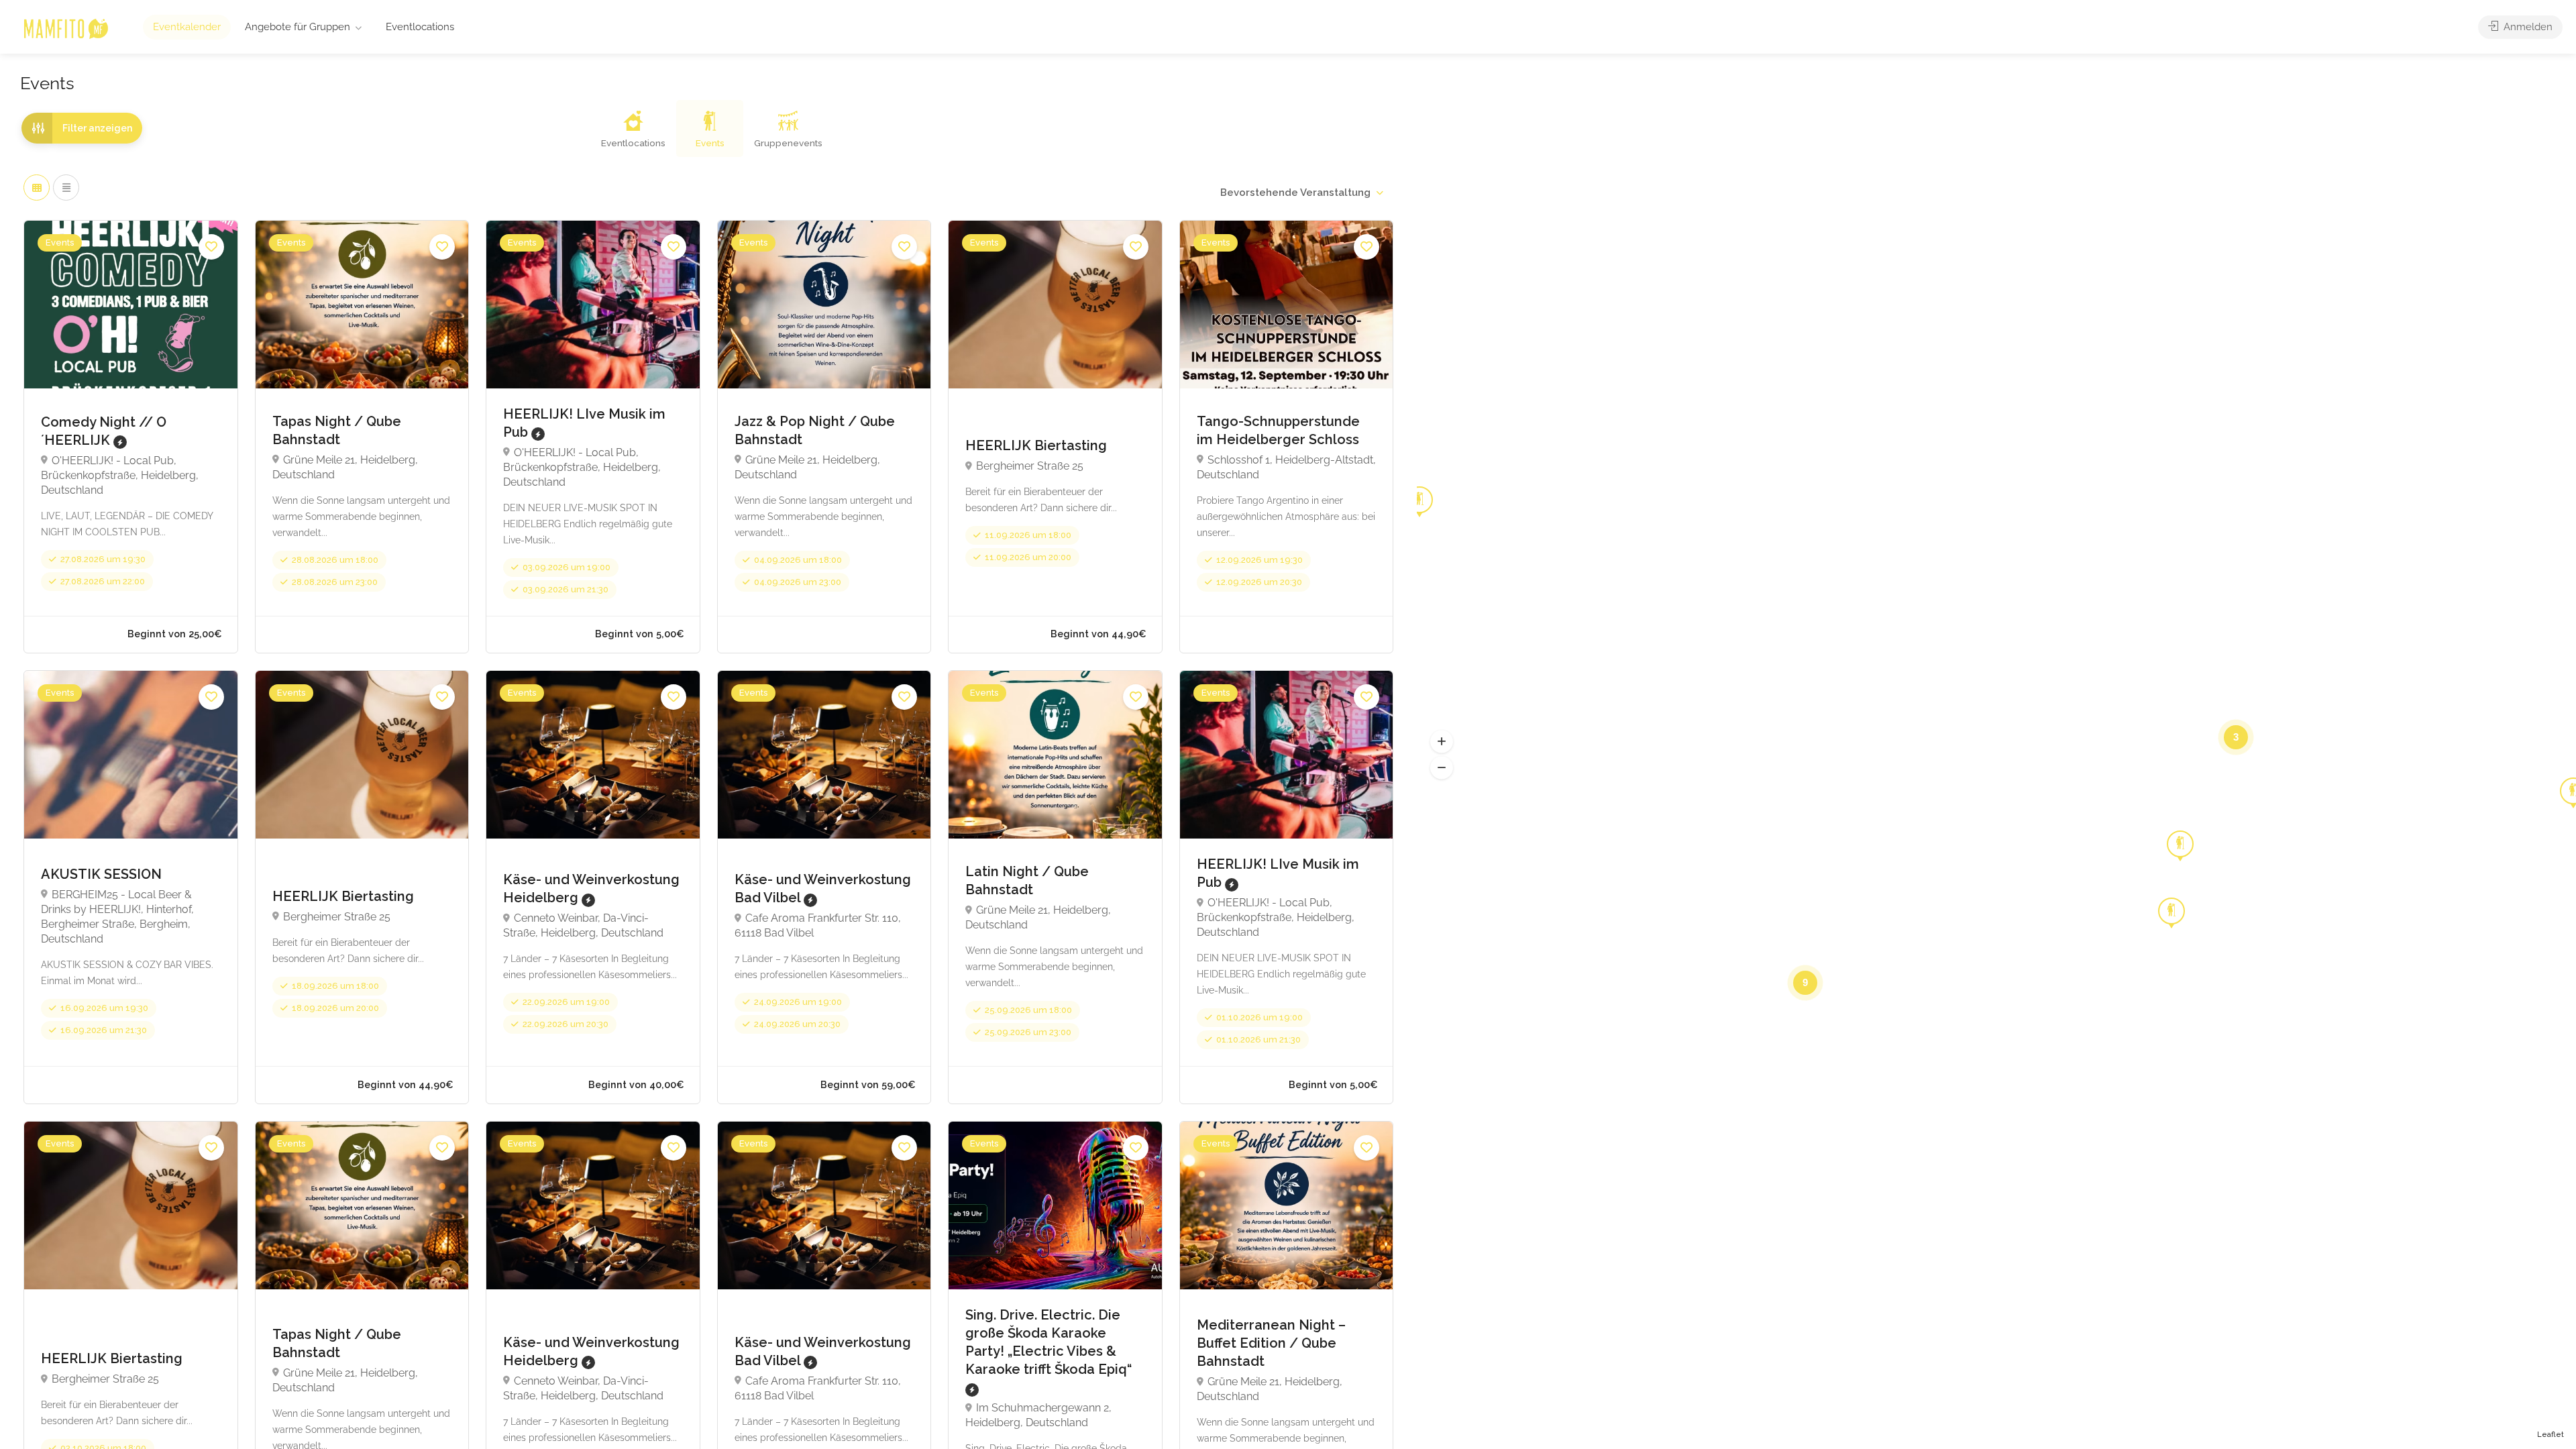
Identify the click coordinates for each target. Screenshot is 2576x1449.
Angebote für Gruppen (298, 27)
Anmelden (2527, 27)
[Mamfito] (65, 28)
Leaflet (2551, 1435)
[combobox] (1301, 193)
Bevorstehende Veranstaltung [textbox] (1295, 193)
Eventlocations (420, 27)
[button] (1442, 742)
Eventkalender (187, 27)
